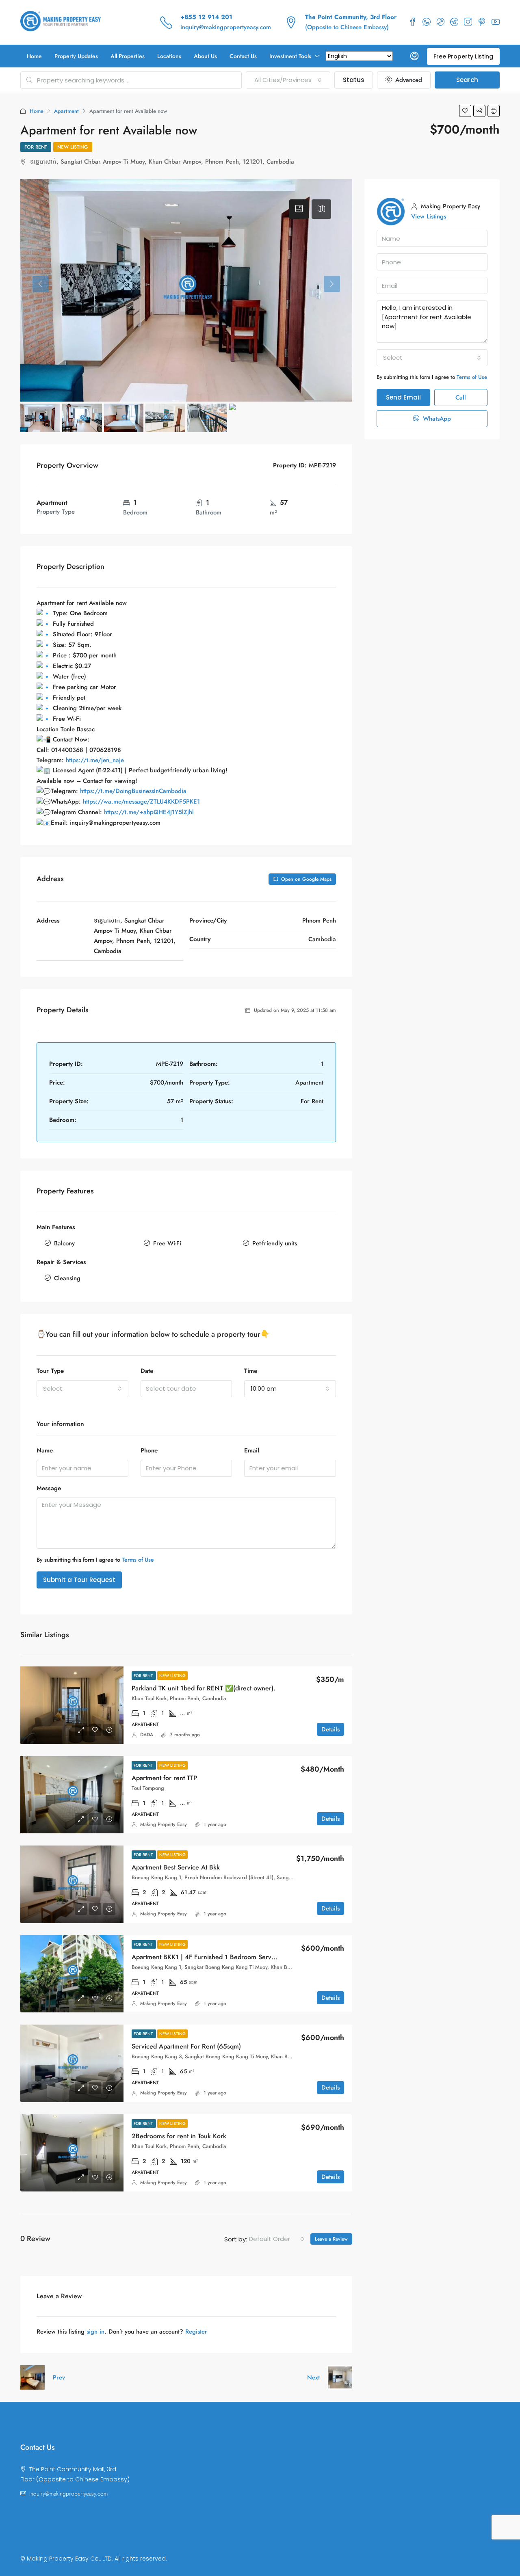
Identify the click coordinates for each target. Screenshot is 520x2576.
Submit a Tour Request (79, 1580)
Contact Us (243, 56)
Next (313, 2377)
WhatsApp (436, 419)
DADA (147, 1735)
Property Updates (76, 56)
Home (34, 56)
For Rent (36, 147)
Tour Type (50, 1371)
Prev (59, 2377)
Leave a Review (331, 2239)
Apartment (66, 111)
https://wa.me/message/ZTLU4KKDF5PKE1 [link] (141, 802)
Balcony (64, 1243)
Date (147, 1371)
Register (196, 2332)
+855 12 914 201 (206, 17)
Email (252, 1450)
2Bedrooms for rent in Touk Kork (179, 2136)
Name (45, 1450)
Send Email (403, 397)
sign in (95, 2332)
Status (354, 80)
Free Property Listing (463, 56)
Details (330, 1729)
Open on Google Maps (305, 879)
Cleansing (67, 1278)
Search (467, 80)
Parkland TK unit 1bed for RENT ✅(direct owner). (204, 1688)
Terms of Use (138, 1560)
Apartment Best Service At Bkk (176, 1867)
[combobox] (288, 80)
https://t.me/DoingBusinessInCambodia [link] (133, 791)
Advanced (408, 80)
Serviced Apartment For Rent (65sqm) (186, 2046)
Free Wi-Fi (167, 1243)
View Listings (429, 216)
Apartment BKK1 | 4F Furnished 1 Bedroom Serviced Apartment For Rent (237, 1957)
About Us (205, 56)
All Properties (128, 56)
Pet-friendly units (275, 1243)
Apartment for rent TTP (164, 1778)
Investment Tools (290, 56)
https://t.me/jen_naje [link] (95, 760)
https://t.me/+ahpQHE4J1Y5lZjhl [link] (149, 812)
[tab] (299, 209)
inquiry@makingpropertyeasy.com (226, 27)
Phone (149, 1450)
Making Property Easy (164, 1824)
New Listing (73, 147)
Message (49, 1488)
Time (251, 1371)
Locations (169, 56)
